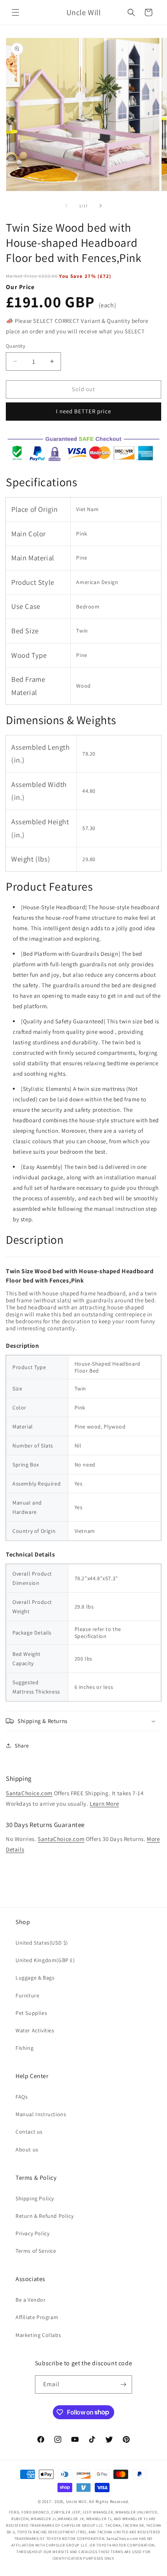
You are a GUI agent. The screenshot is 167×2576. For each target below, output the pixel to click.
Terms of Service (36, 2251)
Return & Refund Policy (44, 2216)
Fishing (24, 2048)
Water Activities (35, 2030)
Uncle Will (76, 2501)
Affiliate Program (37, 2317)
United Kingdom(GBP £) (45, 1960)
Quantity (16, 346)
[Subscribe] (123, 2384)
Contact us (29, 2132)
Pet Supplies (31, 2013)
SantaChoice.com (29, 1793)
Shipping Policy (35, 2198)
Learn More (104, 1804)
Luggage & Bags (35, 1978)
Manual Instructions (41, 2114)
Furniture (27, 1995)
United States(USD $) (42, 1943)
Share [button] (22, 1746)
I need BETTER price (83, 411)
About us (27, 2150)
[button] (16, 12)
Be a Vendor (31, 2300)
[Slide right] (101, 206)
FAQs (22, 2097)
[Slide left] (66, 206)
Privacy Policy (32, 2233)
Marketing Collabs (38, 2335)
